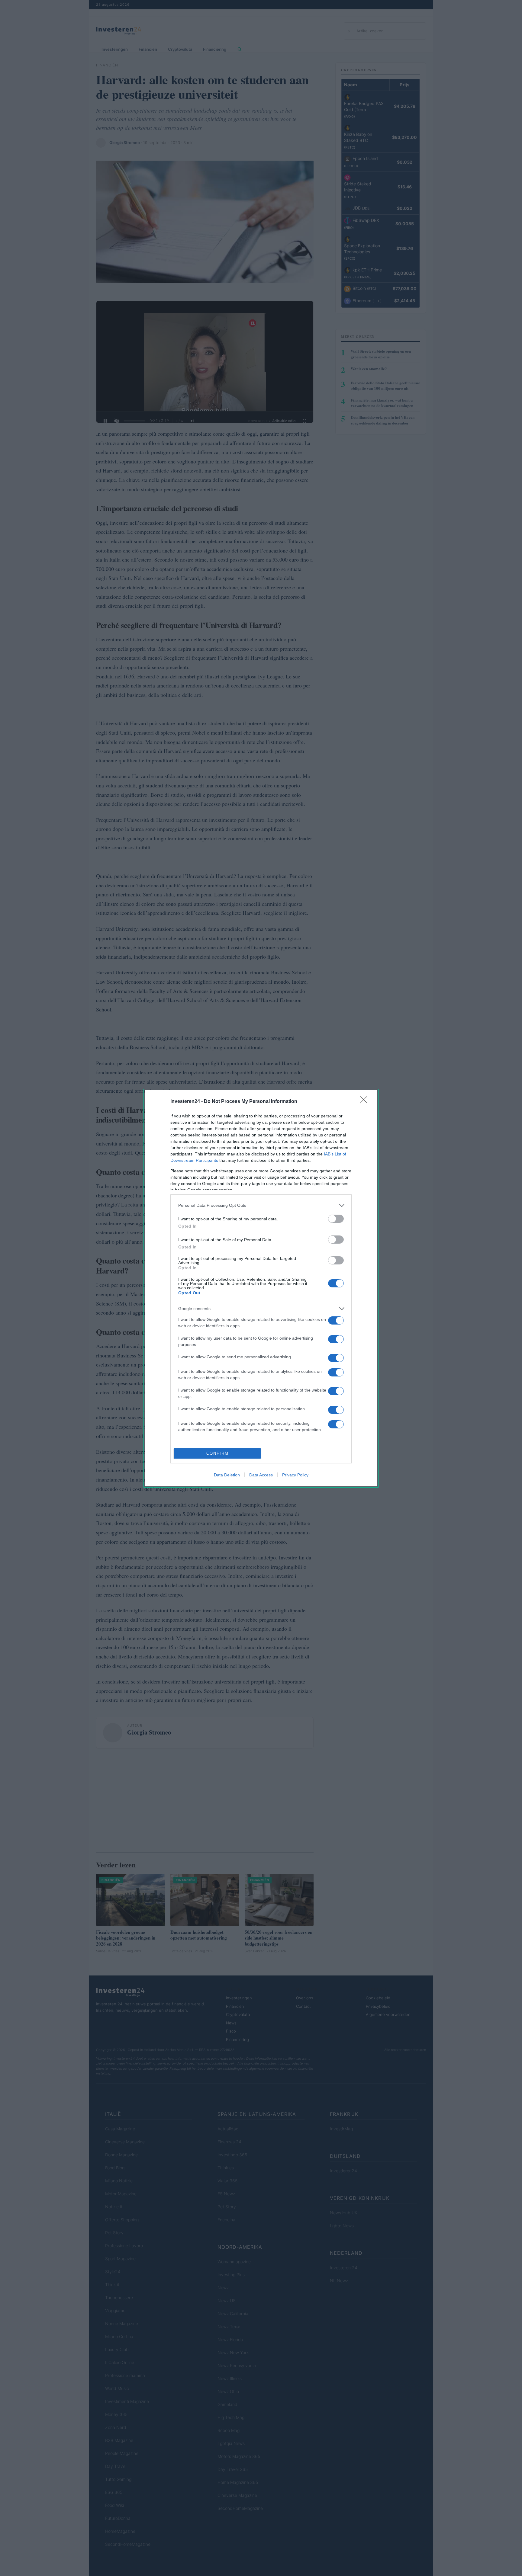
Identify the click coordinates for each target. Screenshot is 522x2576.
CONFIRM (217, 1453)
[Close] (366, 1102)
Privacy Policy (295, 1475)
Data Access (261, 1475)
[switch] (336, 1219)
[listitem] (261, 1205)
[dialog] (261, 1288)
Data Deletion (227, 1475)
